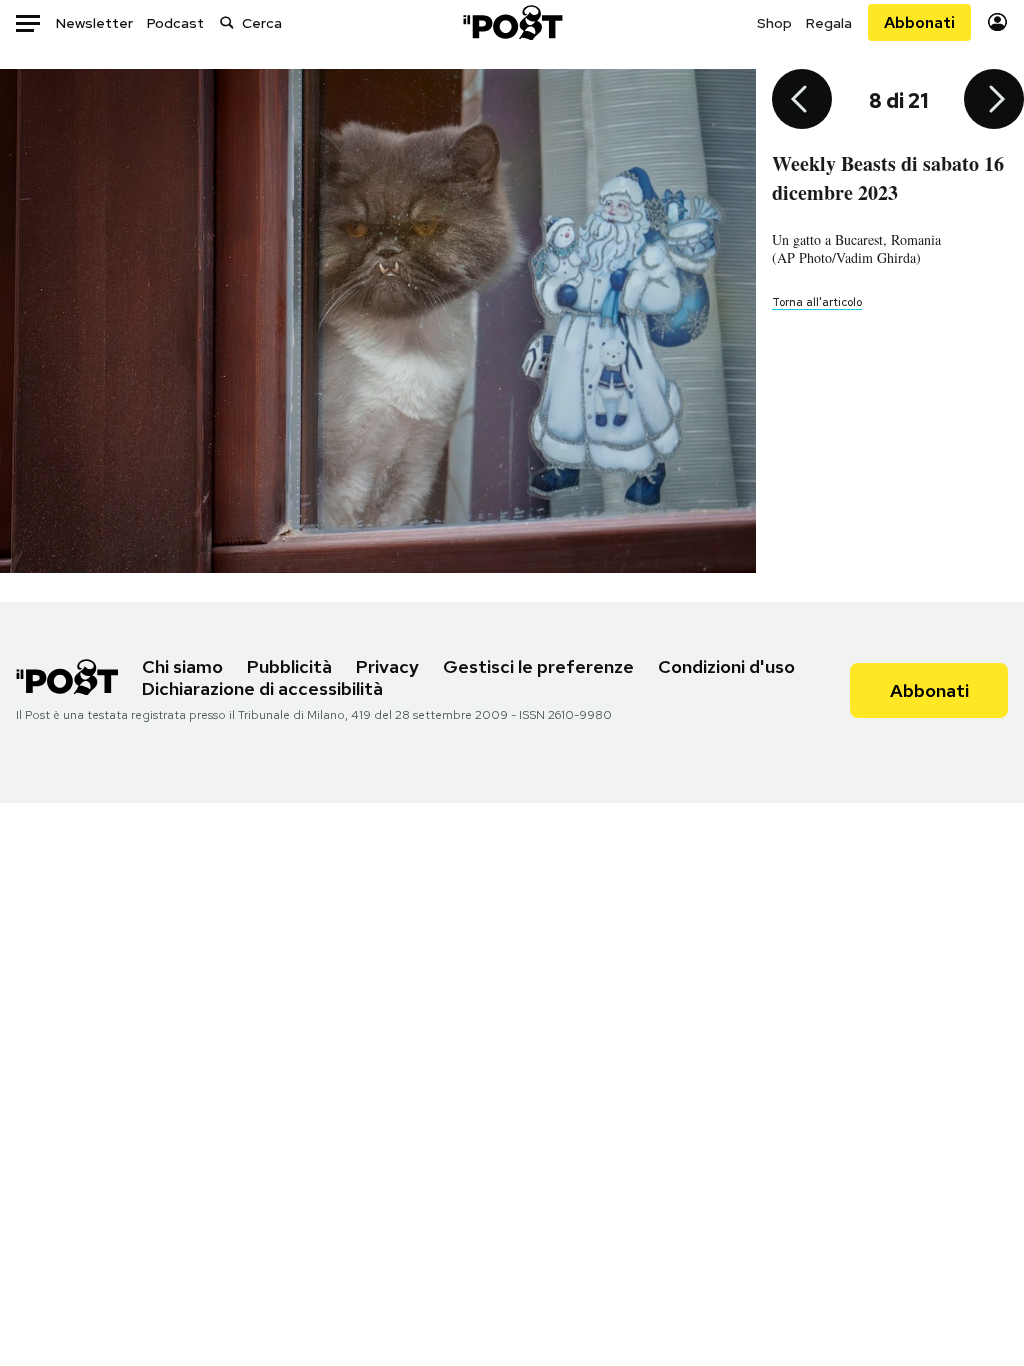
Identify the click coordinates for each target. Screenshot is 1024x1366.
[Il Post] (512, 22)
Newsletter (94, 23)
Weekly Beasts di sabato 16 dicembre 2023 (888, 178)
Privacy (387, 666)
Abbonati (919, 22)
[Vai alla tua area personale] (997, 22)
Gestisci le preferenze (538, 666)
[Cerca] (227, 22)
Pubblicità (289, 666)
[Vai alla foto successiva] (994, 101)
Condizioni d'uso (726, 666)
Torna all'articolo (817, 302)
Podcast (175, 23)
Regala (829, 23)
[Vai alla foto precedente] (802, 101)
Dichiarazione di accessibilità (262, 688)
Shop (774, 23)
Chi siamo (182, 666)
